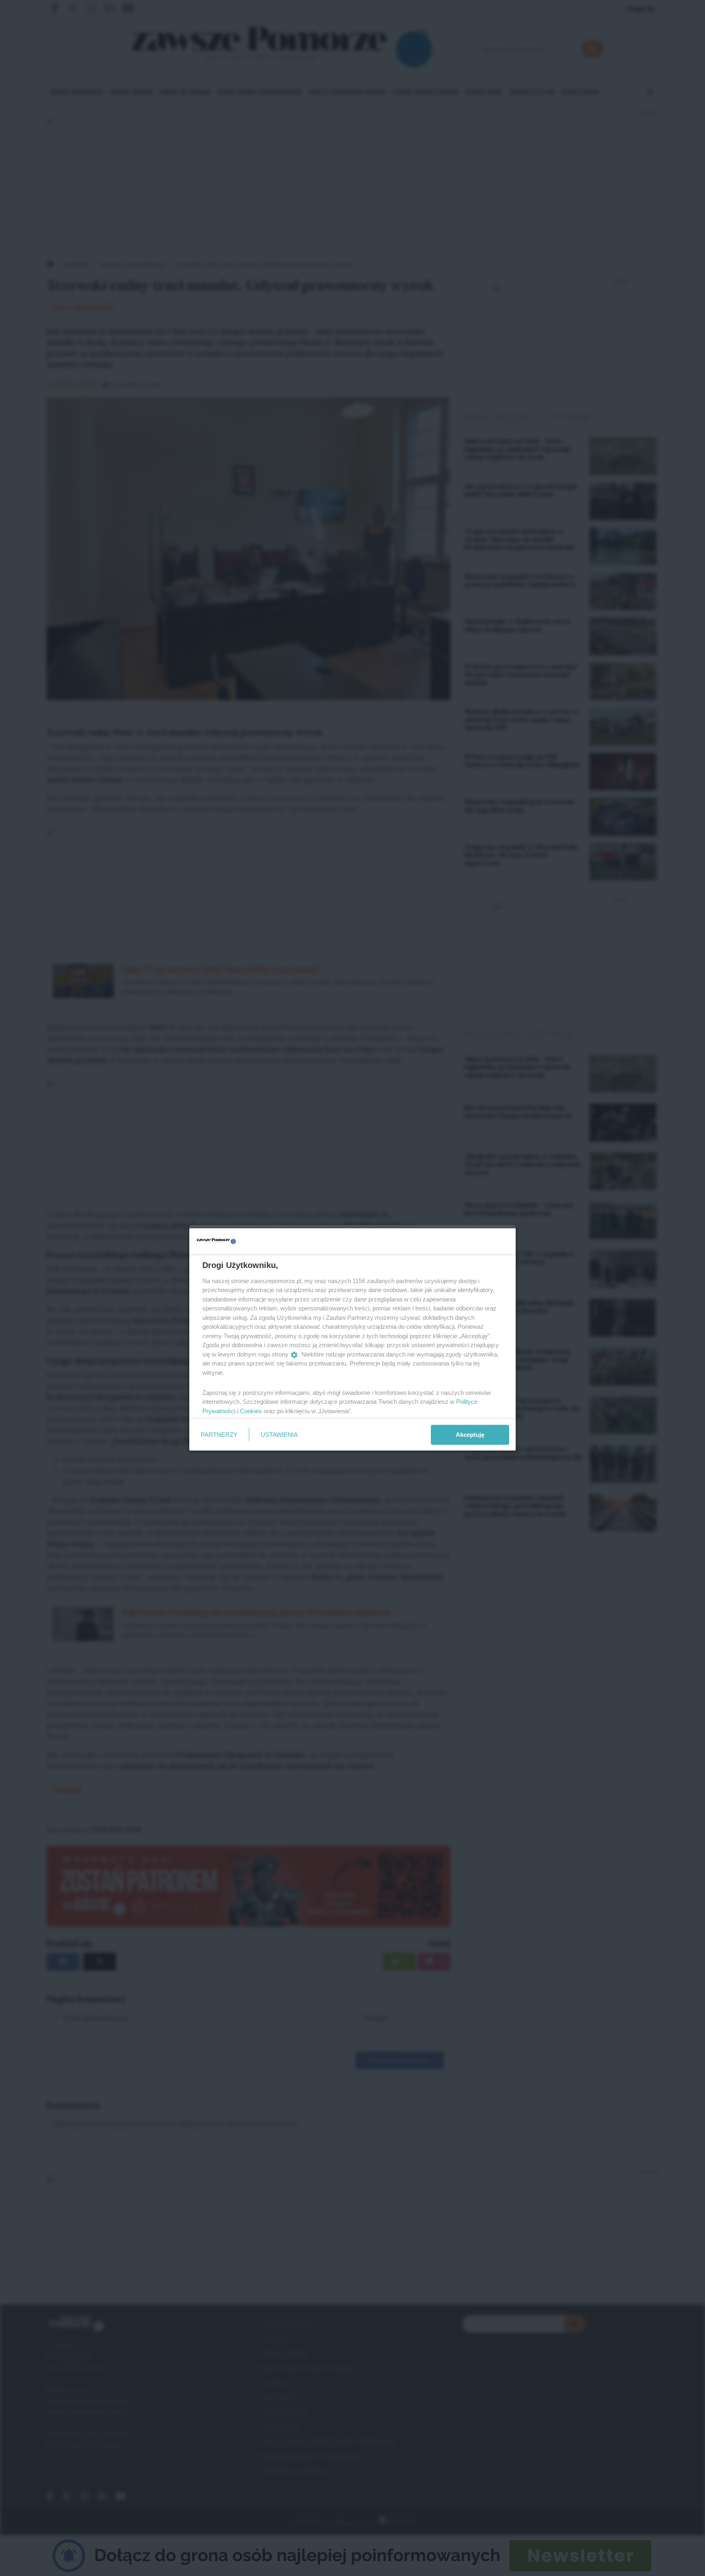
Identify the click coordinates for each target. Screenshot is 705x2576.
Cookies (251, 1411)
